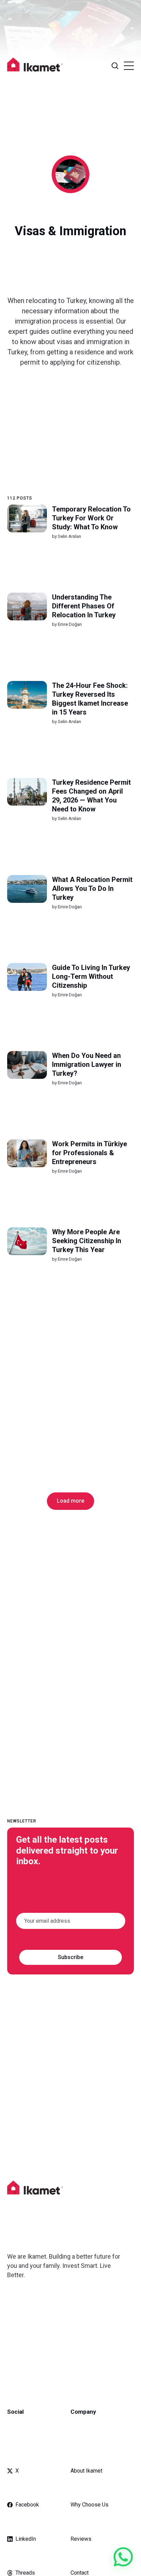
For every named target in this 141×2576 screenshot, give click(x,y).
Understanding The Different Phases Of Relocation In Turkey (84, 606)
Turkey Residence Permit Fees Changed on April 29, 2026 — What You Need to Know (91, 796)
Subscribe (70, 1957)
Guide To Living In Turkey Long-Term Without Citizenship (91, 976)
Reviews (81, 2539)
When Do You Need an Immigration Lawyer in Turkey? (86, 1064)
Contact (80, 2573)
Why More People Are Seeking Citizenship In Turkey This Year (86, 1241)
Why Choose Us (89, 2505)
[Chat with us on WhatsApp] (123, 2557)
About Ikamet (86, 2471)
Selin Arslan (69, 536)
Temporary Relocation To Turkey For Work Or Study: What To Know (91, 518)
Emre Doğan (69, 624)
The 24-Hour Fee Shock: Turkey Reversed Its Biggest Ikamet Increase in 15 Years (90, 699)
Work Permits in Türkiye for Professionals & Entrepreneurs (89, 1153)
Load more (70, 1501)
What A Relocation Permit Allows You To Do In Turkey (92, 888)
